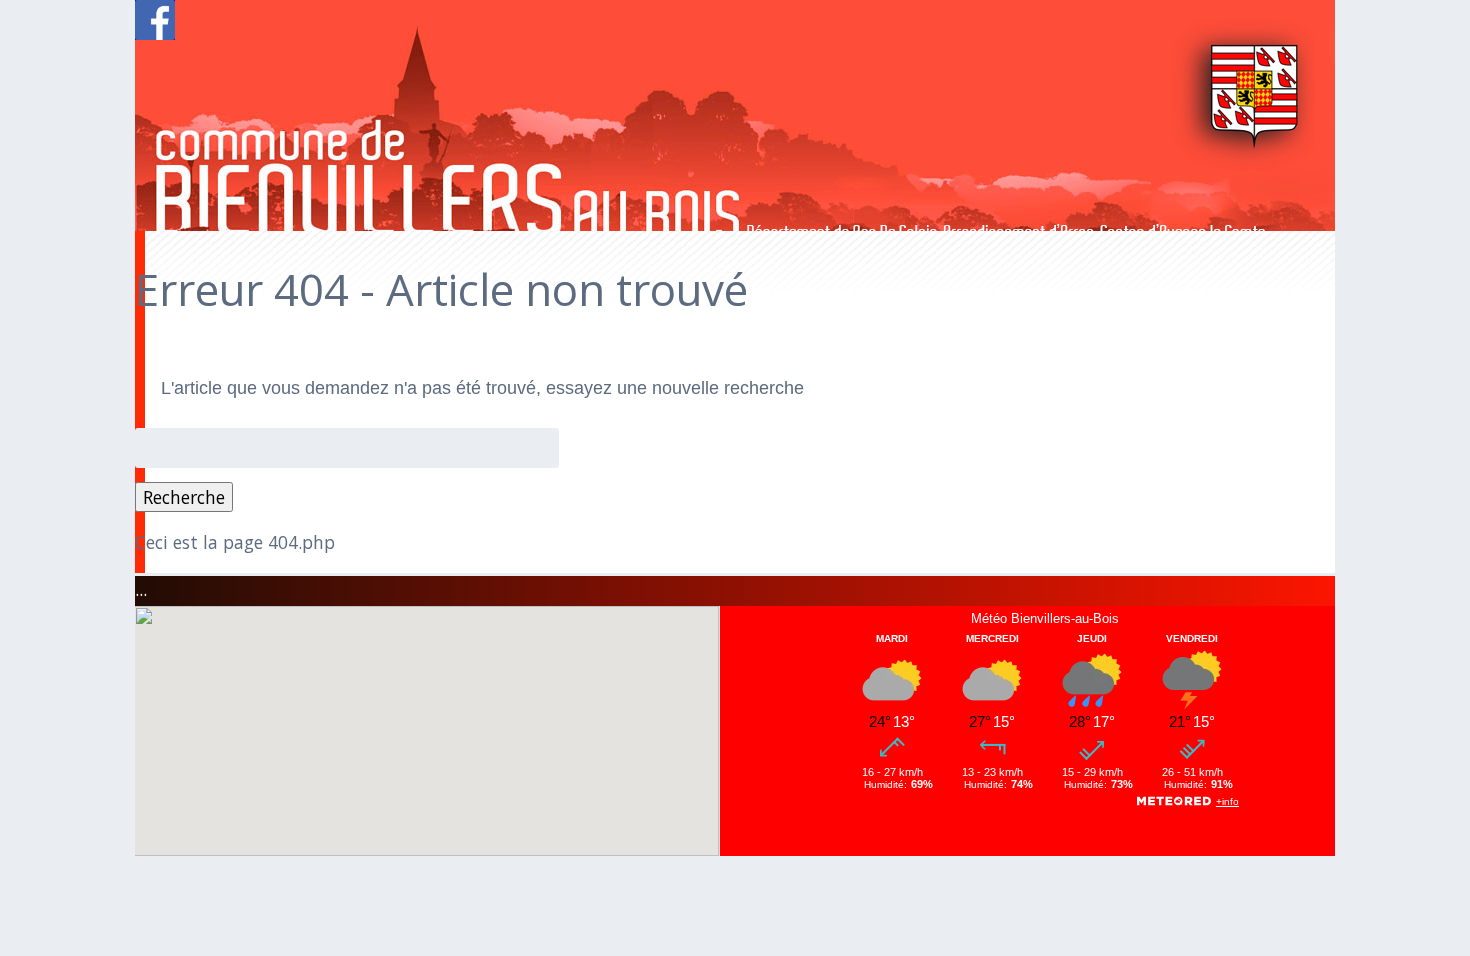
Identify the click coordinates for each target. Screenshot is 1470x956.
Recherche (184, 497)
